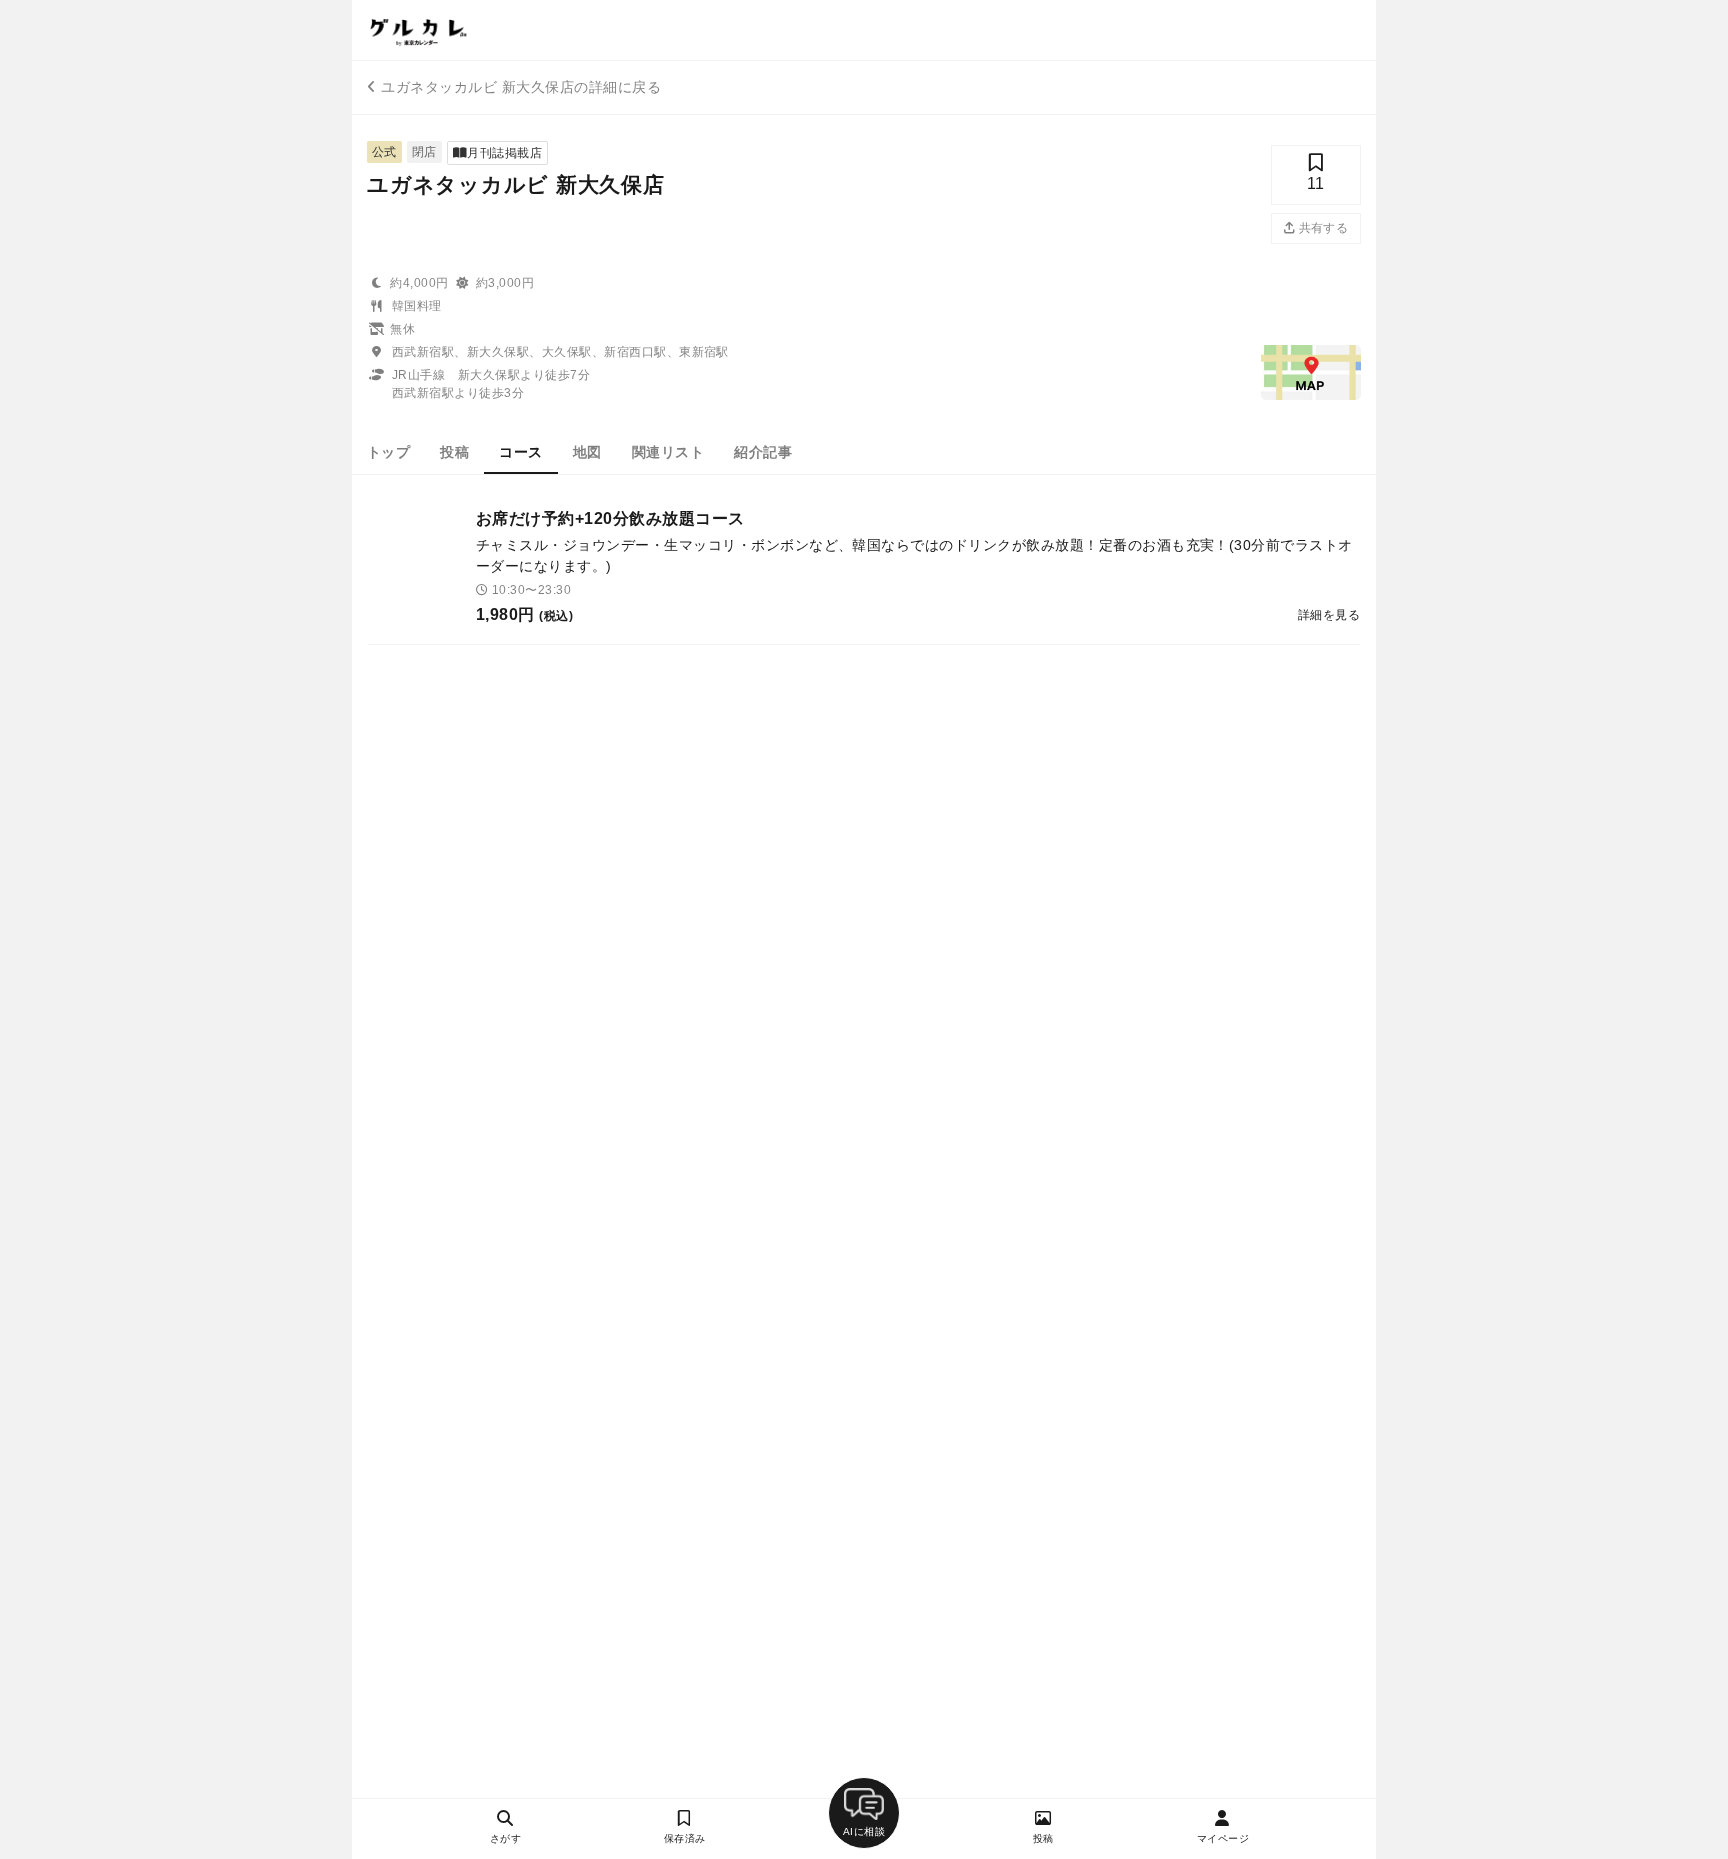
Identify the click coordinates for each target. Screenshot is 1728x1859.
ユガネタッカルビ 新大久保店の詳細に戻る (521, 87)
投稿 (454, 452)
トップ (388, 452)
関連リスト (668, 452)
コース (520, 452)
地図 (587, 452)
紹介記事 (763, 452)
